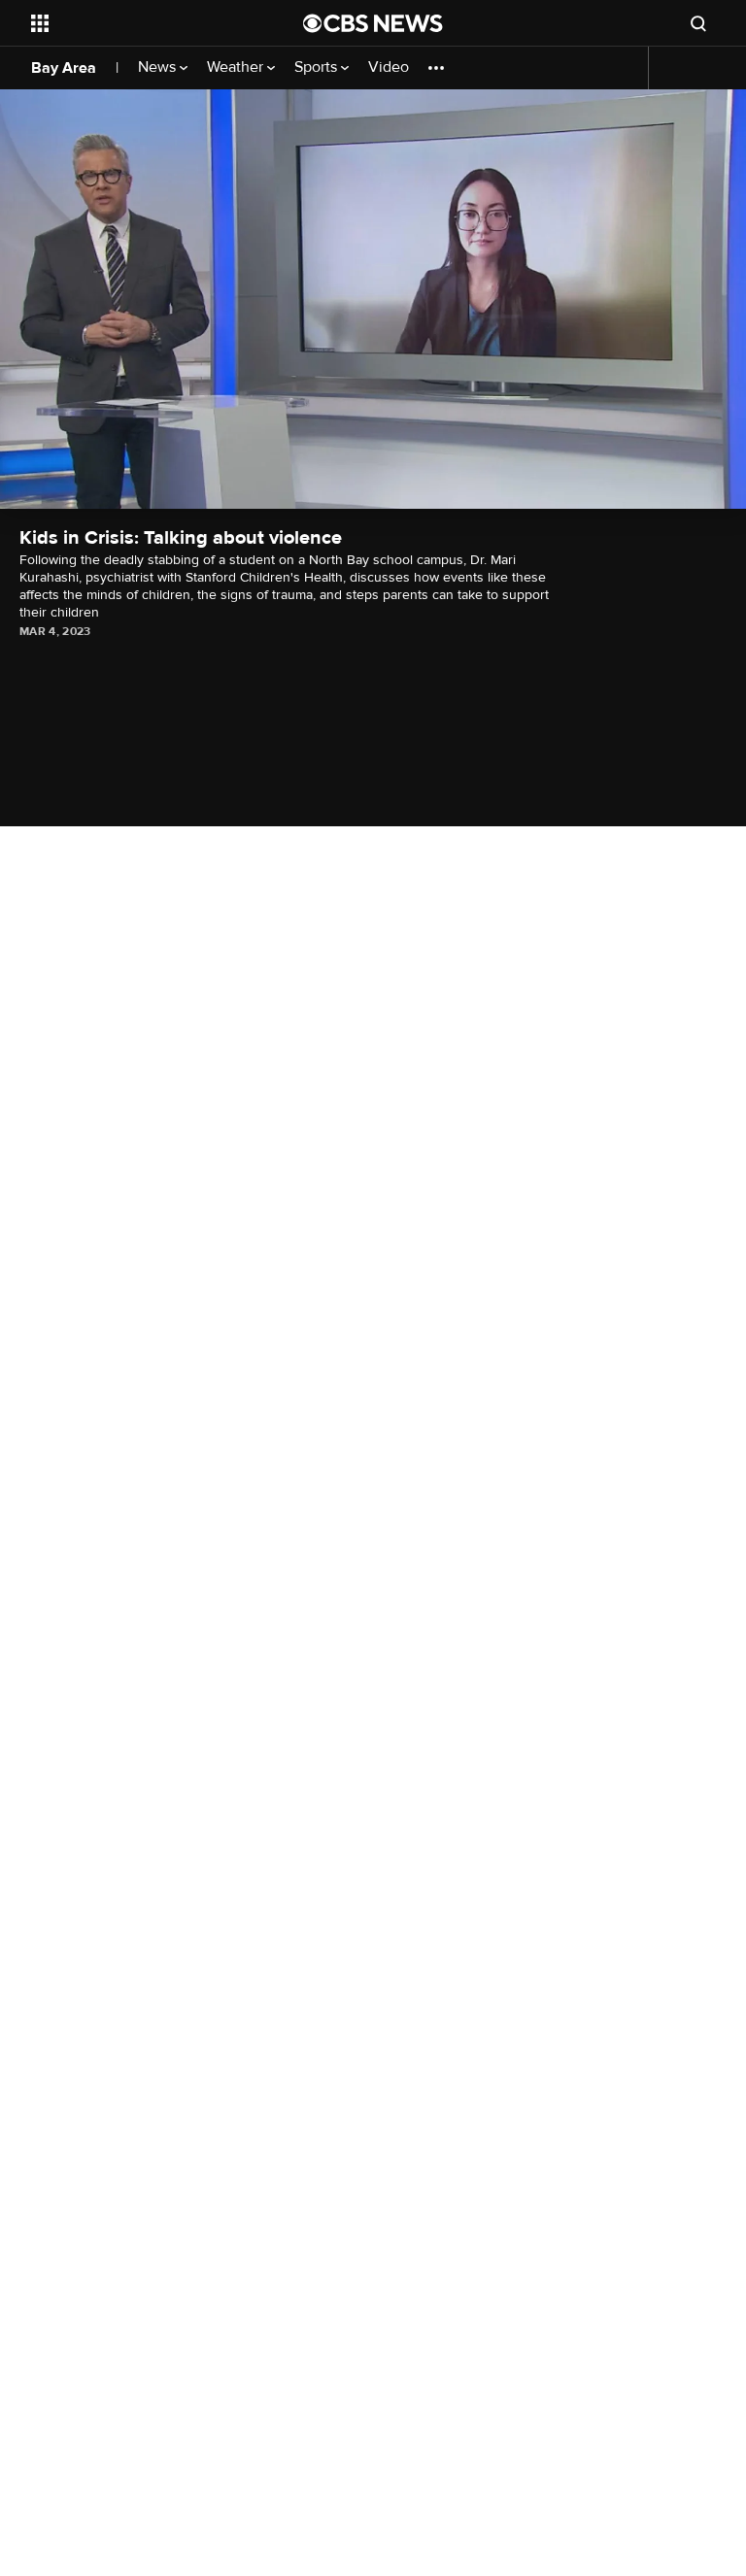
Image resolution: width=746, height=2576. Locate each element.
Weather (237, 67)
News (159, 67)
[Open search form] (698, 23)
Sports (318, 67)
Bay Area (64, 68)
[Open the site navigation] (145, 23)
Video (389, 67)
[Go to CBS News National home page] (373, 23)
